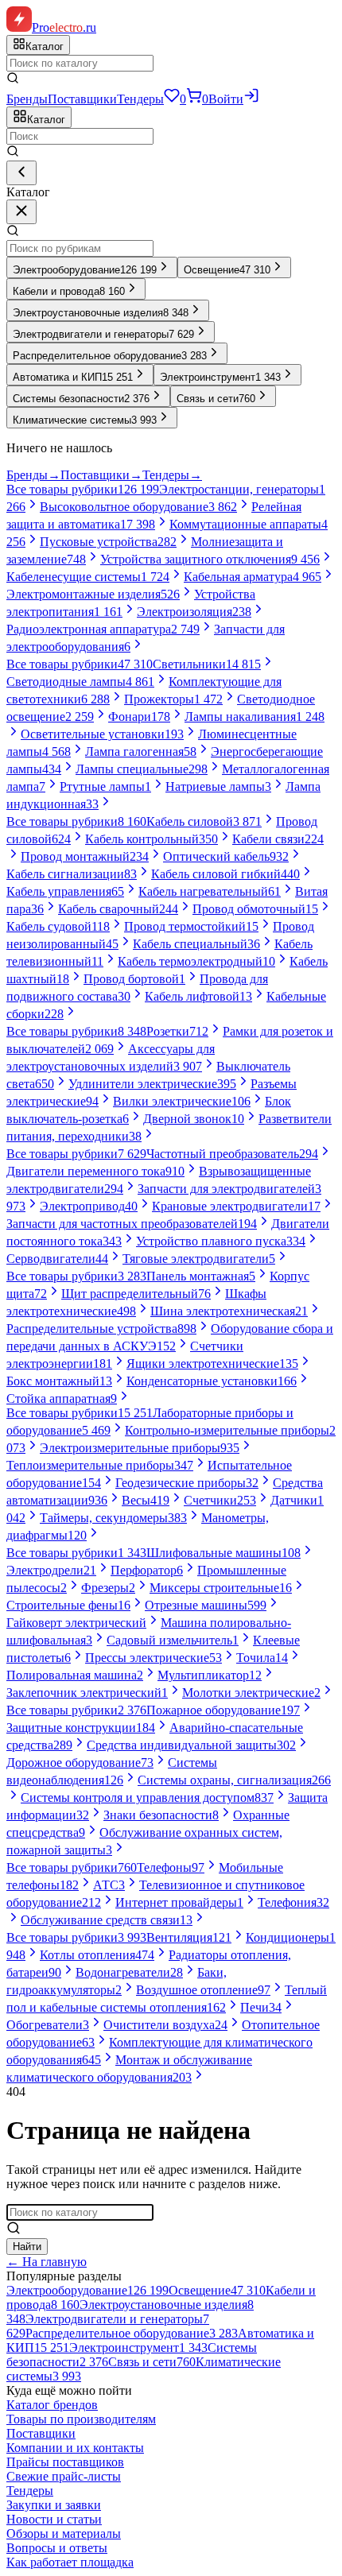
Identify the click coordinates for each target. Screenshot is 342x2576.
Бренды (27, 99)
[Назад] (21, 173)
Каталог (46, 120)
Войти (226, 99)
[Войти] (251, 99)
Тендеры (140, 99)
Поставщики (82, 99)
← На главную (47, 2262)
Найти (27, 2247)
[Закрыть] (21, 212)
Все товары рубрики (83, 489)
